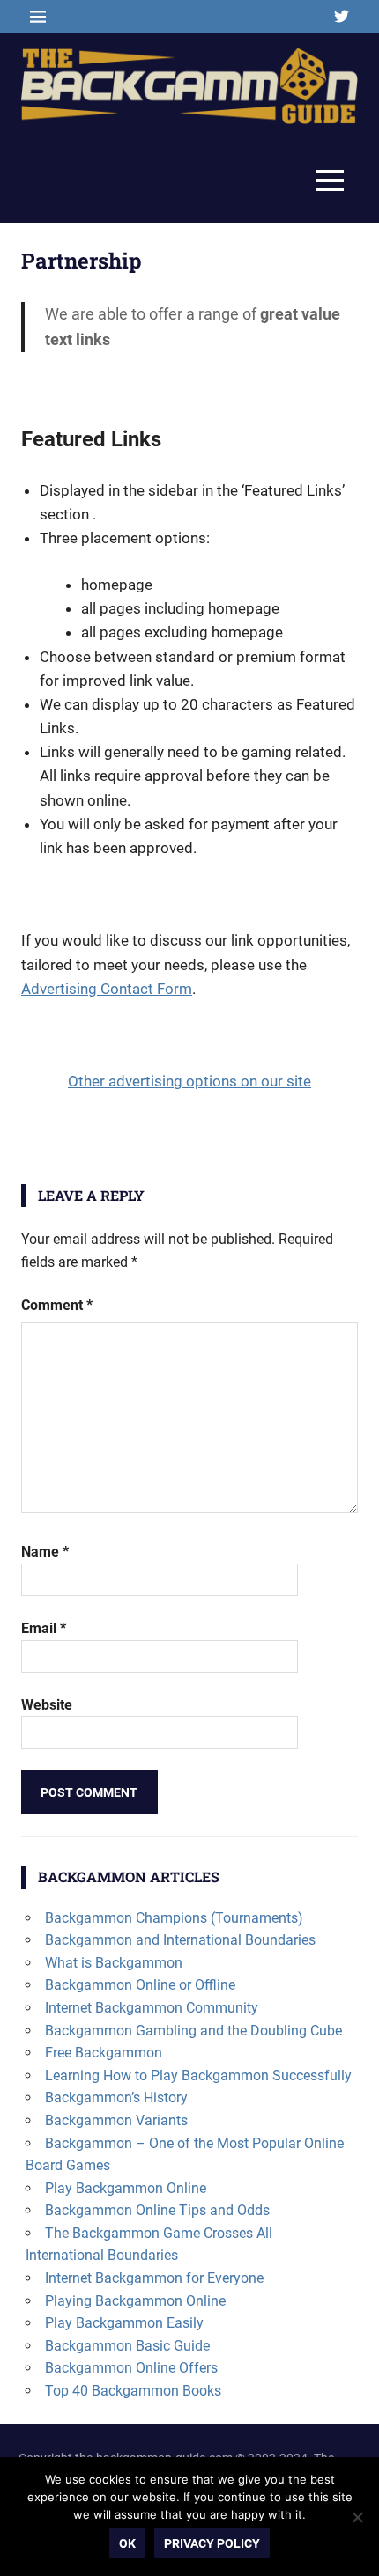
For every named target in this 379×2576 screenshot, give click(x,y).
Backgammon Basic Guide (127, 2346)
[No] (357, 2517)
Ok (127, 2543)
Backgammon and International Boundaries (180, 1940)
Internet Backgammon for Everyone (154, 2278)
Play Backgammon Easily (124, 2323)
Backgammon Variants (116, 2120)
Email (44, 1628)
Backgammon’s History (116, 2098)
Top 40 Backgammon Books (133, 2391)
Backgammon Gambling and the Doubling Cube (193, 2031)
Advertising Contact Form (107, 989)
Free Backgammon (104, 2053)
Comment (57, 1305)
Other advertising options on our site (189, 1081)
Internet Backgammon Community (152, 2008)
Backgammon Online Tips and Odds (157, 2210)
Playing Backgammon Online (135, 2301)
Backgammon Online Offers (131, 2368)
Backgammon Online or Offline (140, 1985)
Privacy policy (212, 2543)
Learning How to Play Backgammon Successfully (198, 2076)
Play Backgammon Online (126, 2188)
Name (45, 1552)
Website (47, 1705)
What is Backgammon (114, 1963)
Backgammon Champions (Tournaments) (174, 1918)
